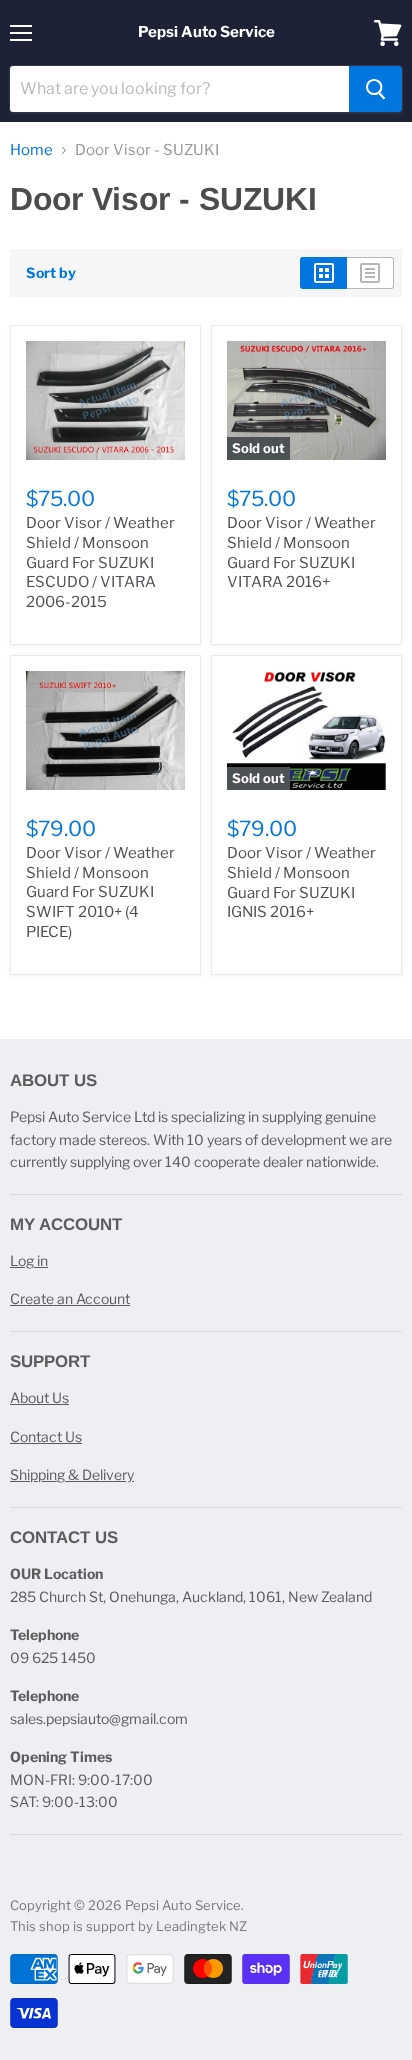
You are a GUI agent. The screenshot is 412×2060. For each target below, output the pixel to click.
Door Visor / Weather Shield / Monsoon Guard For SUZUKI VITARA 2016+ (301, 552)
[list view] (370, 273)
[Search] (375, 89)
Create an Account (70, 1298)
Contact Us (46, 1436)
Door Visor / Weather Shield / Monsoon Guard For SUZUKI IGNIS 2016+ (301, 882)
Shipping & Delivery (72, 1474)
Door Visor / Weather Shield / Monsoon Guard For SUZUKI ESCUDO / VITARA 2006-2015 (100, 562)
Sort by (51, 273)
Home (31, 150)
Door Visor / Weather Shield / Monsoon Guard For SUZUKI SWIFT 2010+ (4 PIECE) (100, 892)
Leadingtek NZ (201, 1926)
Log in (29, 1260)
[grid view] (323, 273)
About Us (39, 1397)
